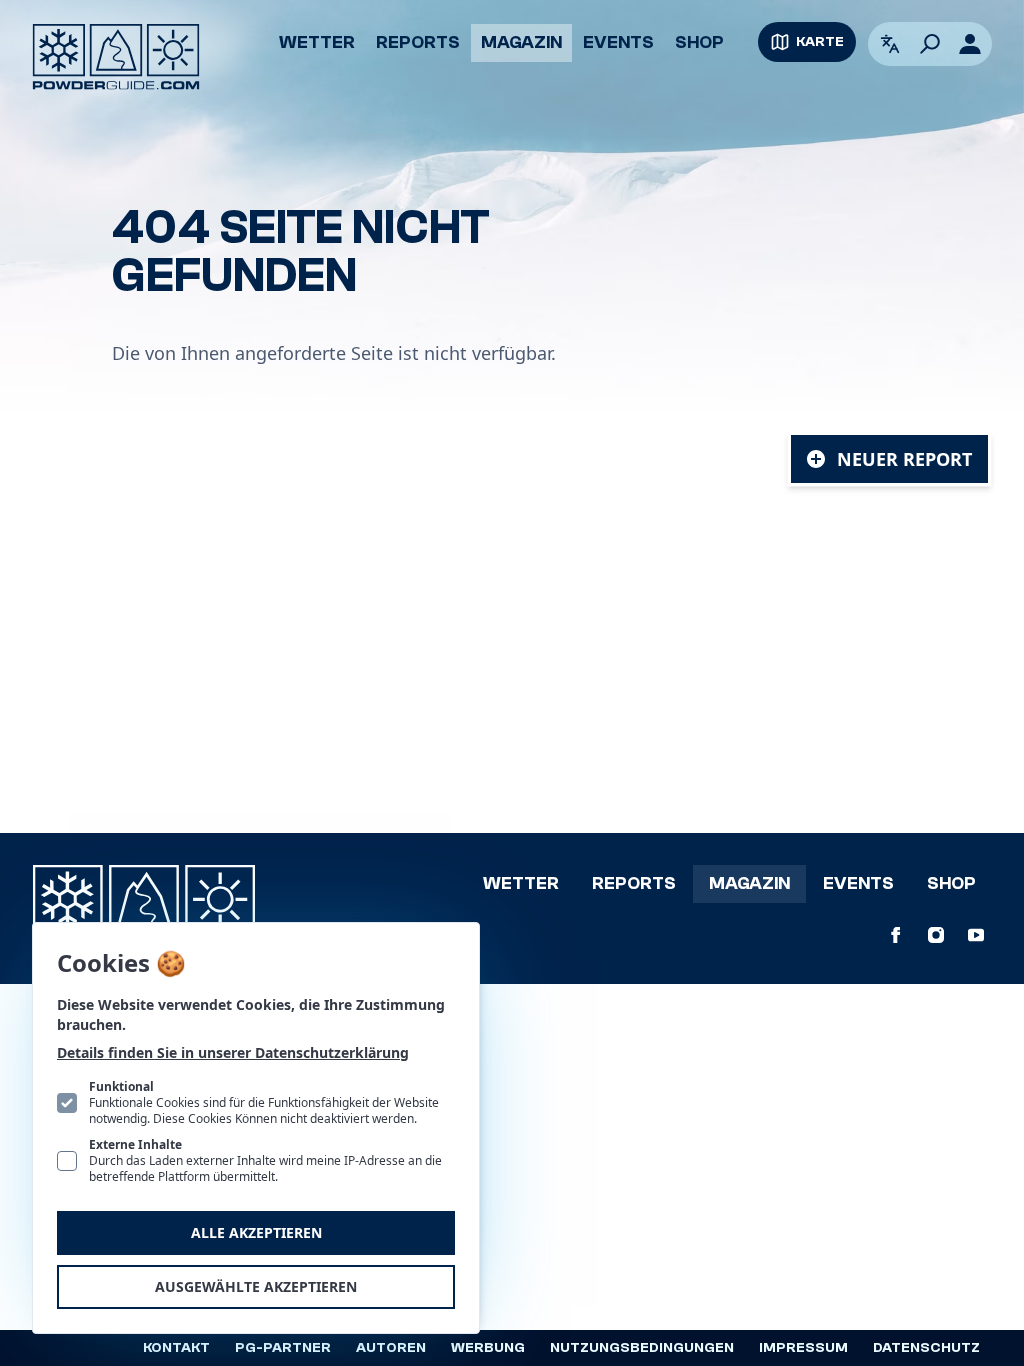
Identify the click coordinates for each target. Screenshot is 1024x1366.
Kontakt (176, 1348)
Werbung (488, 1348)
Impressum (803, 1348)
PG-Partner (283, 1348)
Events (618, 42)
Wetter (317, 42)
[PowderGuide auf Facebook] (896, 935)
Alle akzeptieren (256, 1232)
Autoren (391, 1348)
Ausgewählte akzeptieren (256, 1286)
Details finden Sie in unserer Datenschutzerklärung (233, 1052)
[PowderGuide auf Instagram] (936, 935)
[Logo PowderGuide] (116, 57)
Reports (418, 42)
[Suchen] (930, 44)
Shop (699, 42)
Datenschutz (926, 1348)
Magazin (521, 42)
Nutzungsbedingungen (642, 1348)
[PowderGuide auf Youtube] (976, 935)
